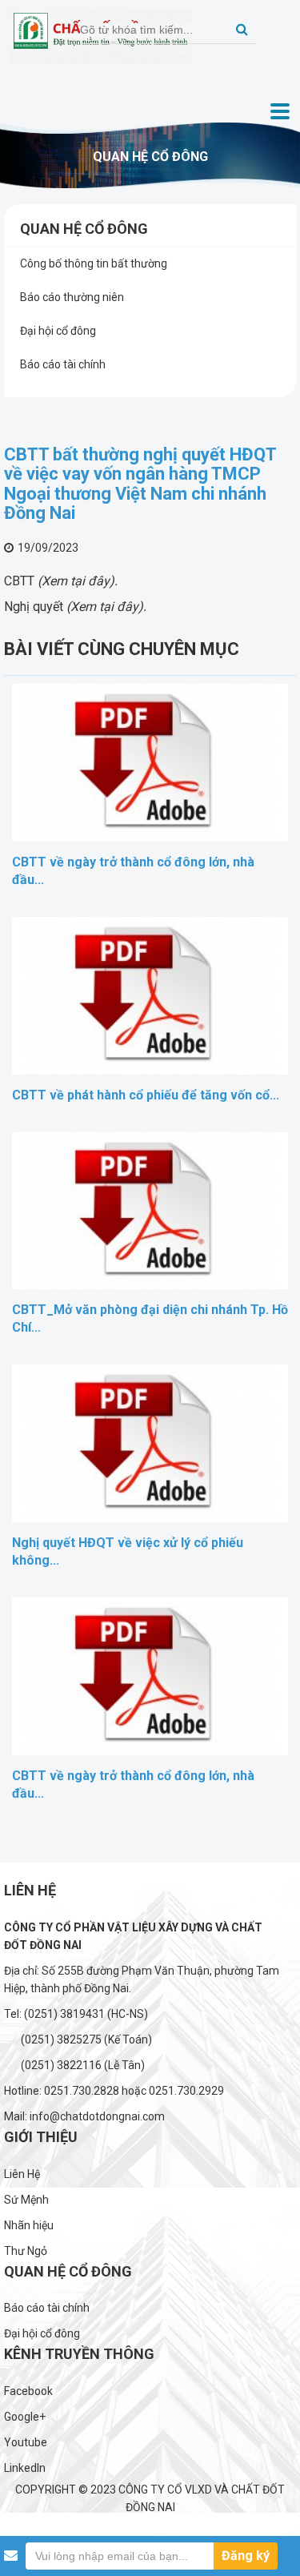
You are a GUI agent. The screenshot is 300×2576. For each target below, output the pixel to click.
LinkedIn (25, 2468)
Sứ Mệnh (26, 2200)
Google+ (25, 2417)
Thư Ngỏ (26, 2251)
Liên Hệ (22, 2174)
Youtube (26, 2442)
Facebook (28, 2391)
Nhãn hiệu (29, 2225)
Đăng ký (246, 2556)
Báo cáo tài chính (63, 364)
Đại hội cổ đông (58, 331)
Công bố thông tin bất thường (94, 263)
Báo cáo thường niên (72, 297)
